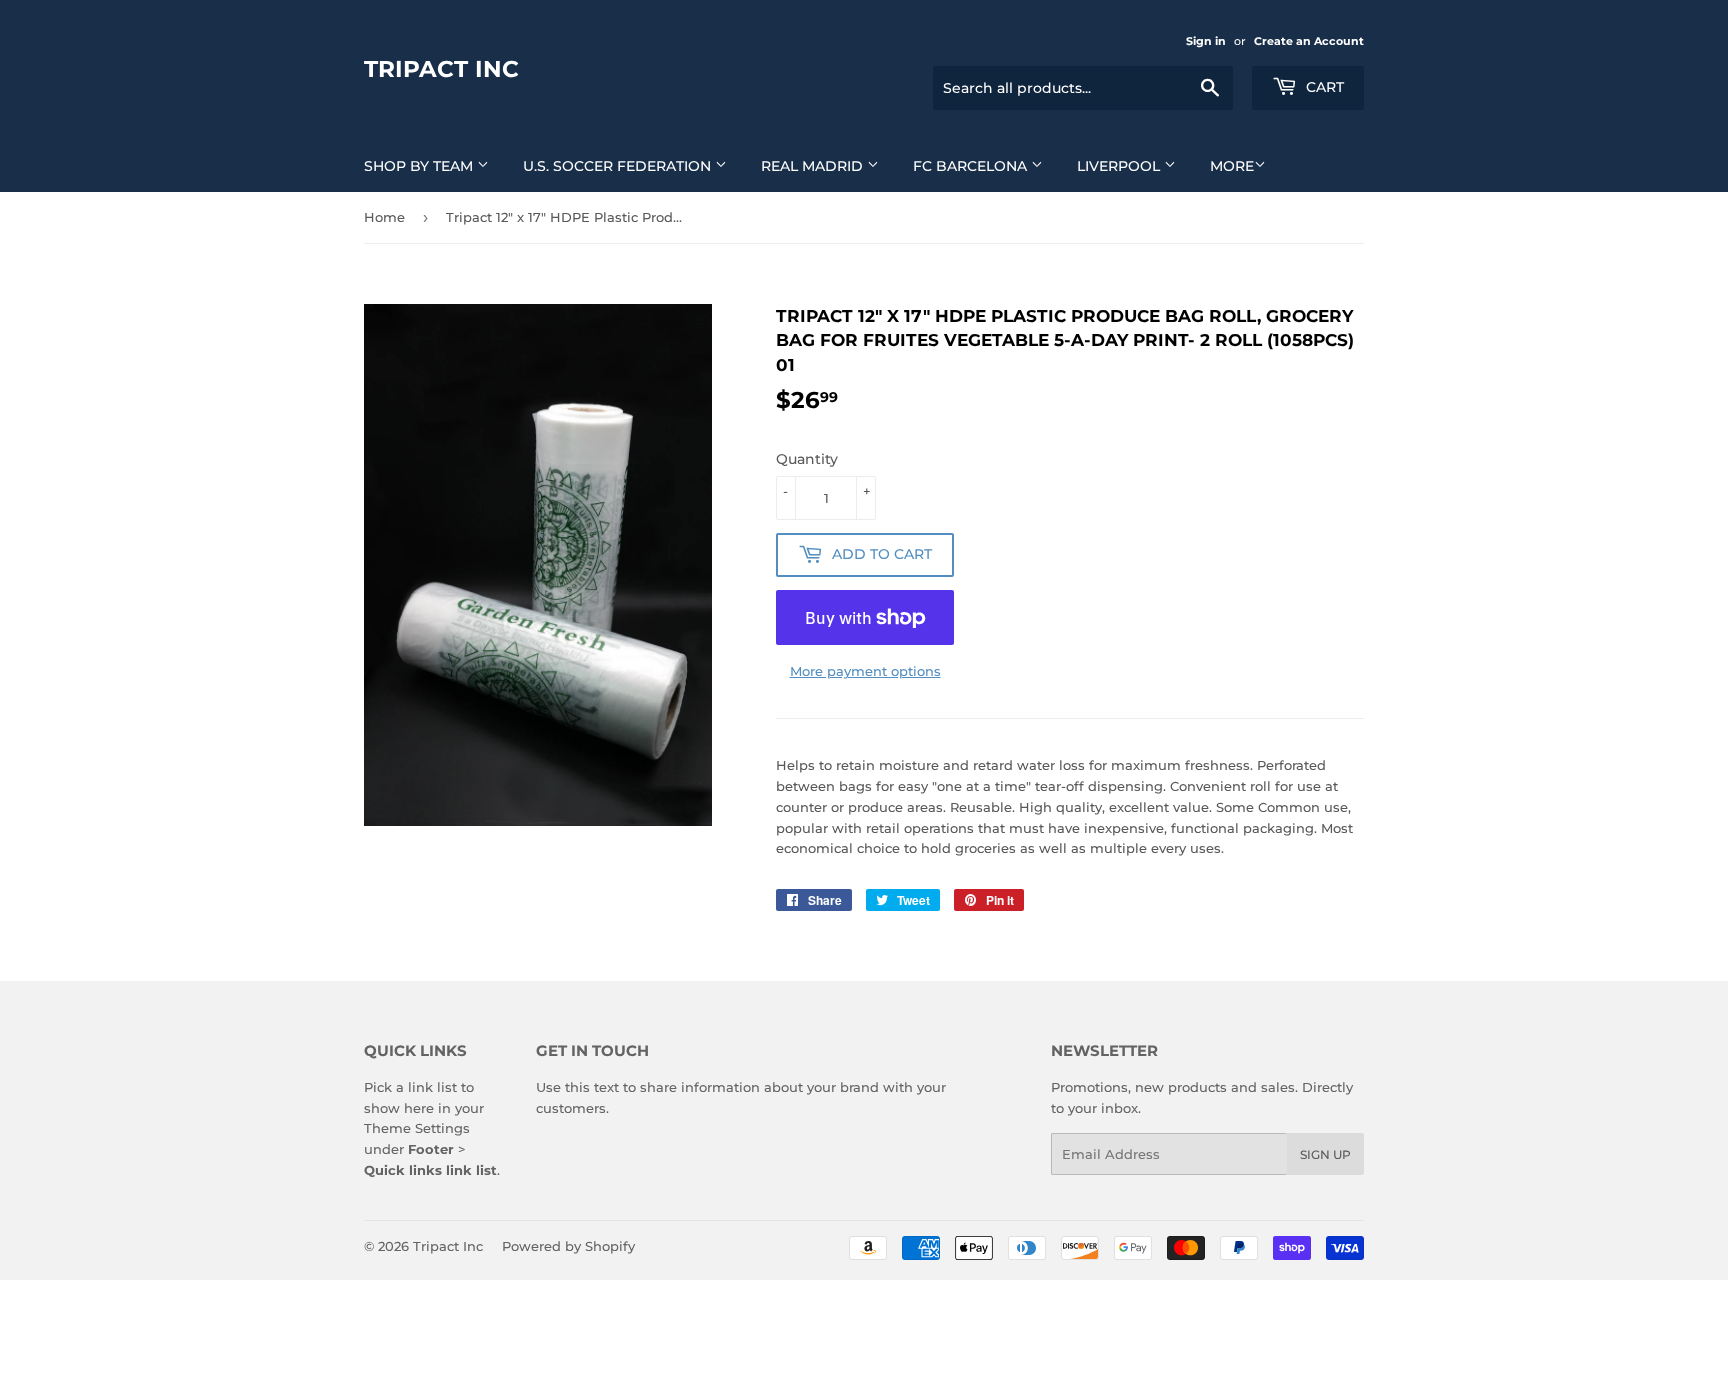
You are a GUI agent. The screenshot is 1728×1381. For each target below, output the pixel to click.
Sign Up (1325, 1154)
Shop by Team (420, 166)
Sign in (1206, 41)
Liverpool (1120, 166)
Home (384, 217)
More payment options (865, 671)
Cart (1323, 87)
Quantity (807, 459)
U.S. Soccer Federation (619, 166)
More (1232, 166)
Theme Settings (417, 1128)
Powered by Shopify (568, 1246)
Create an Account (1309, 41)
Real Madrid (814, 166)
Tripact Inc (441, 69)
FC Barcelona (972, 166)
